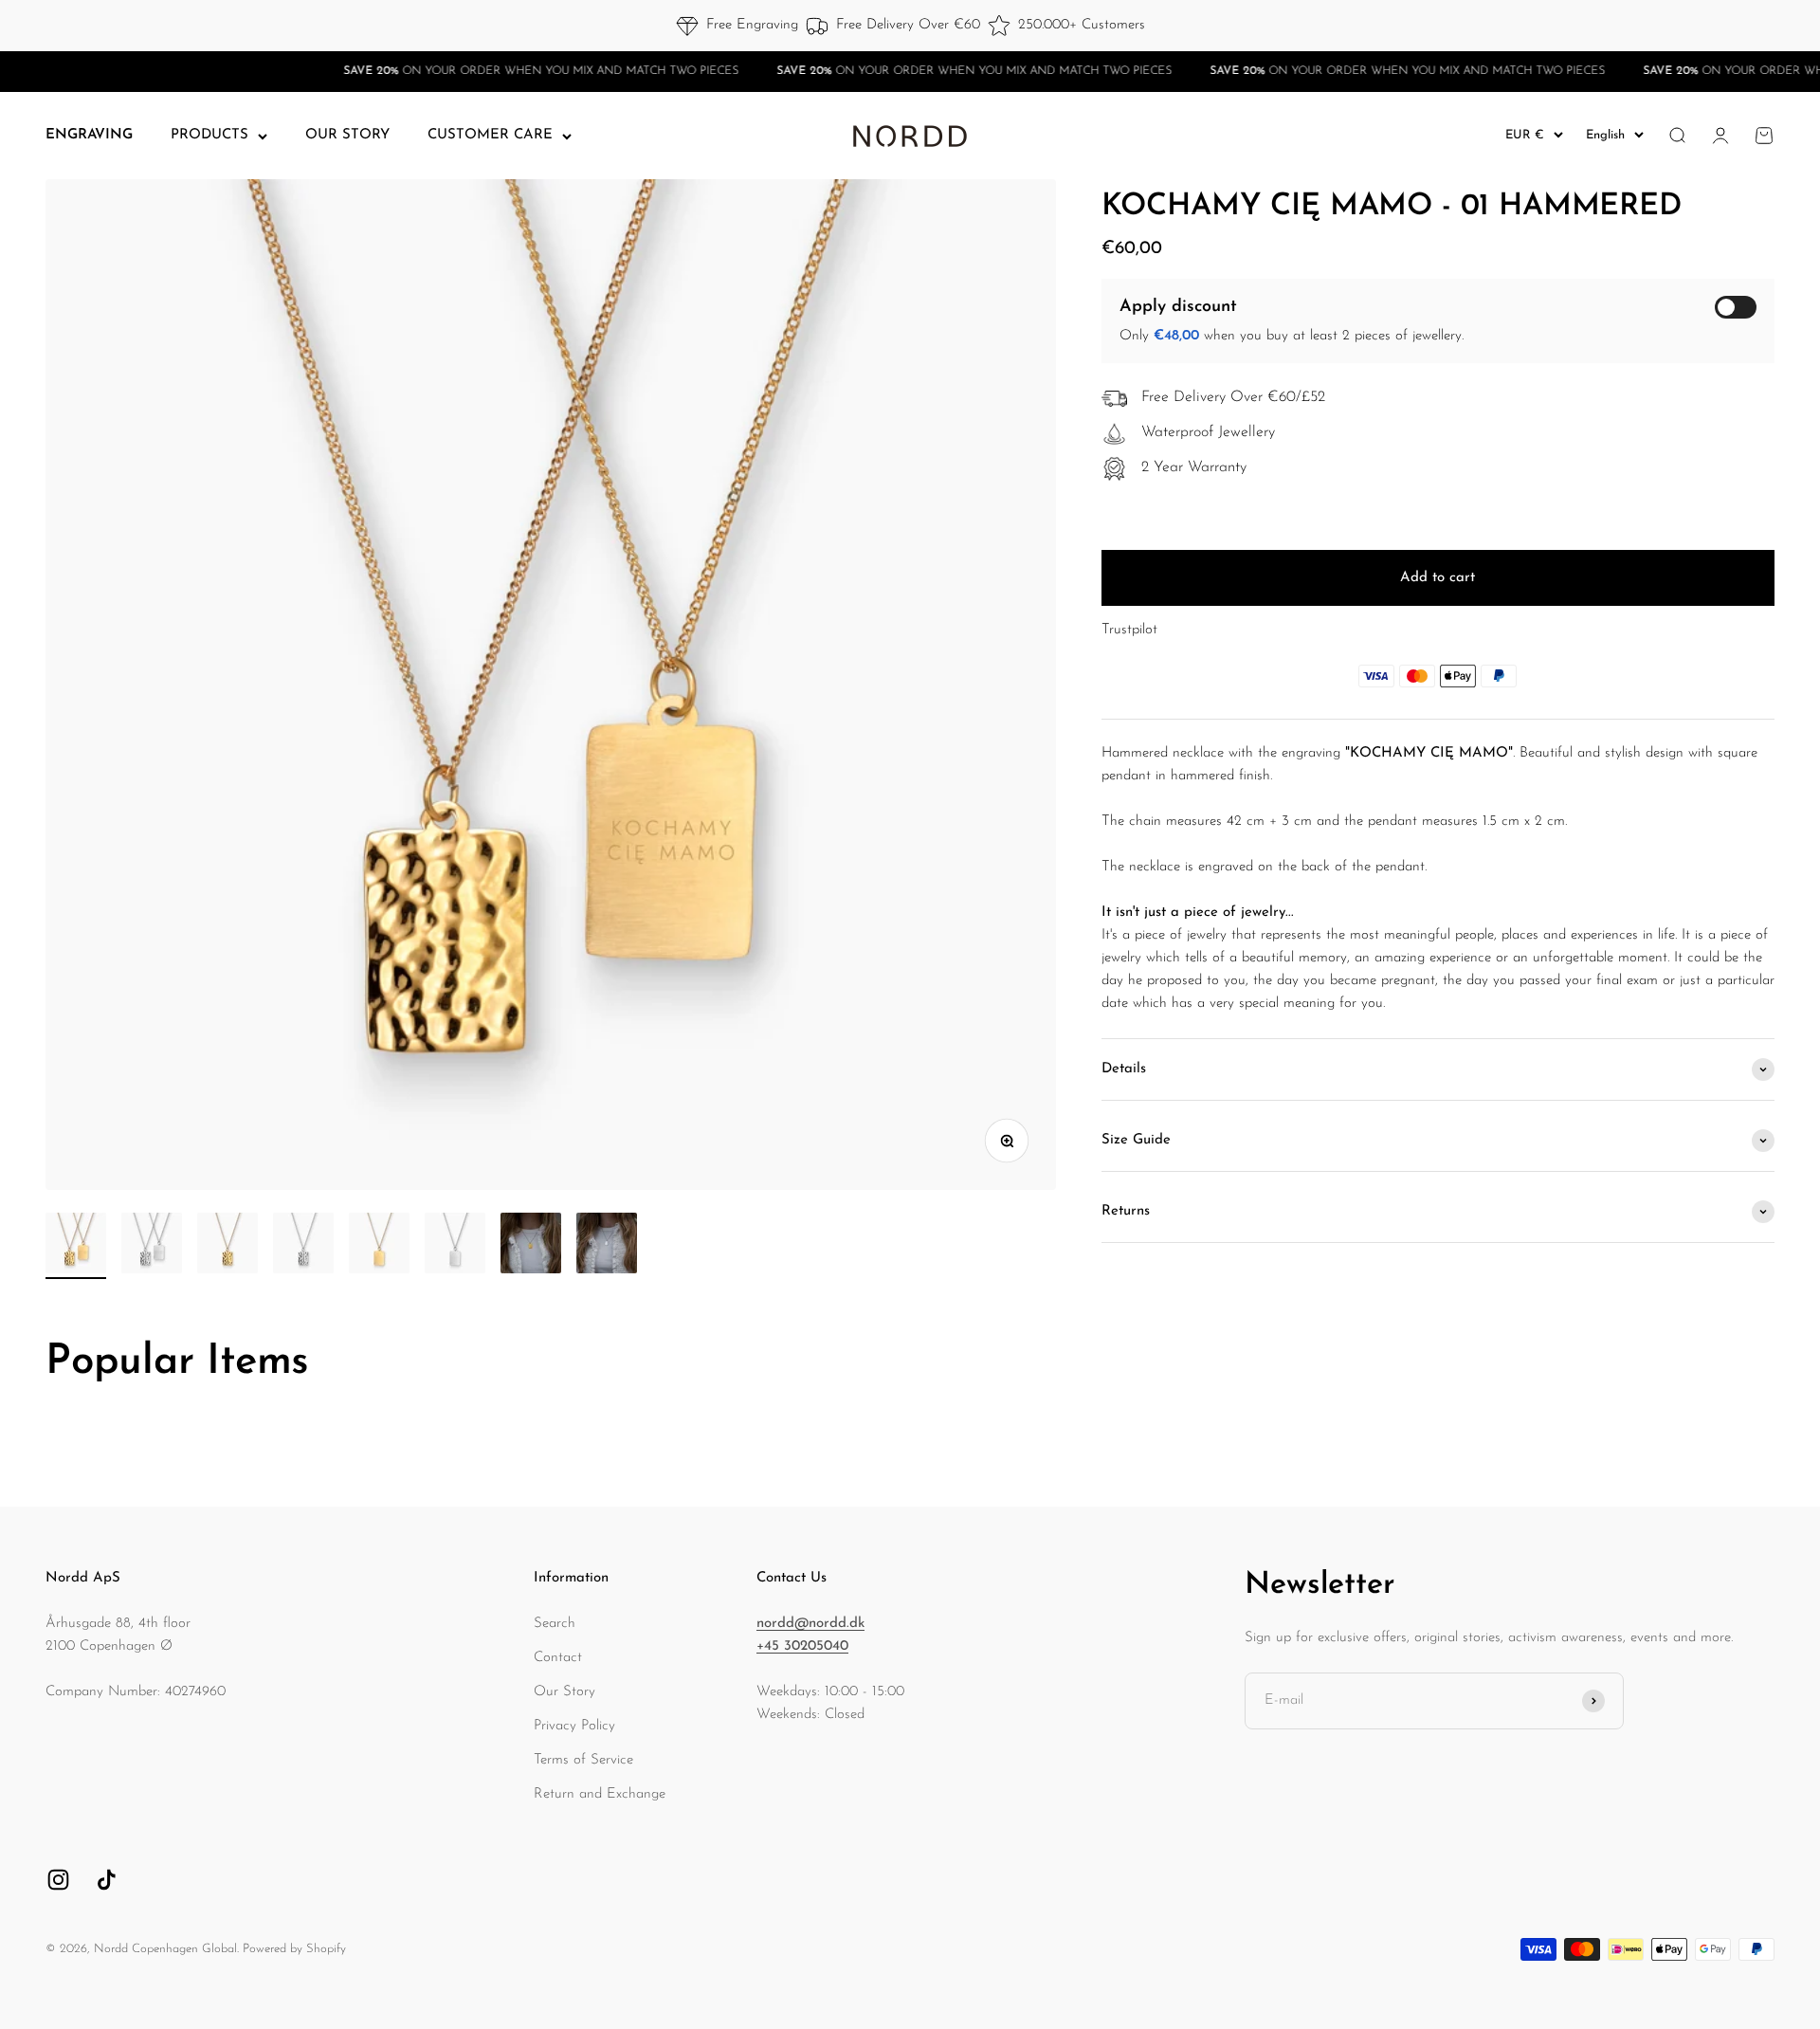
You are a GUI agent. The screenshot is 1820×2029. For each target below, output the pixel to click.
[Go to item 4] (303, 1246)
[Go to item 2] (152, 1246)
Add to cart (1438, 578)
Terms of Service (583, 1760)
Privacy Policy (574, 1726)
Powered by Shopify (294, 1949)
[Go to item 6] (455, 1246)
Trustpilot (1129, 630)
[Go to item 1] (76, 1246)
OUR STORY (347, 135)
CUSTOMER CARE (490, 135)
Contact (558, 1658)
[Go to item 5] (379, 1246)
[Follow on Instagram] (58, 1880)
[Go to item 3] (227, 1246)
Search (555, 1624)
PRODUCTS (209, 135)
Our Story (564, 1692)
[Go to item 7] (531, 1246)
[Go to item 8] (607, 1246)
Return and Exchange (600, 1794)
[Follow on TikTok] (107, 1880)
